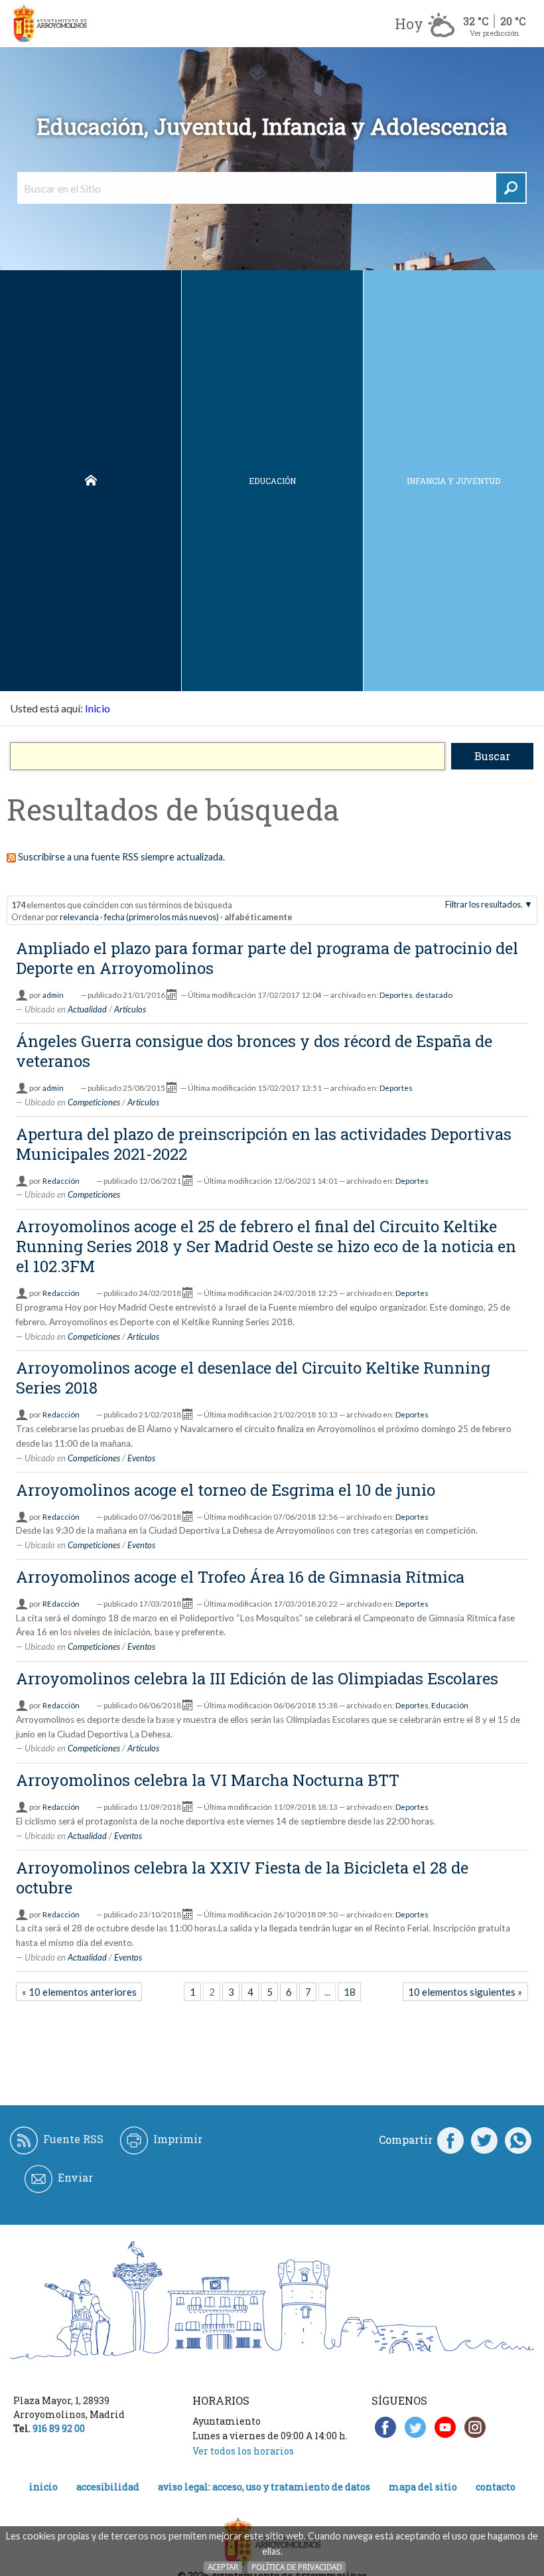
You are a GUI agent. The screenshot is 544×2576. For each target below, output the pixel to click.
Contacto (496, 2487)
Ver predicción (494, 33)
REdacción (61, 1604)
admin (53, 995)
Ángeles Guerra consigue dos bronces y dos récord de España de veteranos (254, 1051)
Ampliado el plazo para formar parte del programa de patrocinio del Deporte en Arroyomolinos (267, 958)
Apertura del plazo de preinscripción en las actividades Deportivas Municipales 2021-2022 (264, 1144)
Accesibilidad (108, 2487)
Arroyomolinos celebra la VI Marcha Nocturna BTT (208, 1780)
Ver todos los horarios (243, 2451)
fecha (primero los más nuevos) (162, 917)
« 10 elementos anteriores (79, 1992)
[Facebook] (450, 2140)
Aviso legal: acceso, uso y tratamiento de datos (264, 2487)
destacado (434, 995)
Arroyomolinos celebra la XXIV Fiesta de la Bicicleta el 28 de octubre (242, 1878)
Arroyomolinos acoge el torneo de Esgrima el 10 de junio (226, 1490)
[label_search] (511, 188)
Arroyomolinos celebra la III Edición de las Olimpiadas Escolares (257, 1678)
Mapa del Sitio (423, 2487)
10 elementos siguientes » (465, 1992)
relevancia (79, 917)
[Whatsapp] (518, 2140)
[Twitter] (484, 2140)
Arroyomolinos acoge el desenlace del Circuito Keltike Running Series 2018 (253, 1378)
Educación (272, 481)
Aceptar (223, 2567)
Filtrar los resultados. (484, 904)
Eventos (141, 1458)
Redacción (61, 1181)
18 (350, 1992)
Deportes (396, 995)
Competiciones (94, 1102)
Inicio (91, 481)
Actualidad (87, 1009)
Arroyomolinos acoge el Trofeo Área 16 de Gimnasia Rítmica (240, 1577)
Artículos (130, 1009)
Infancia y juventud (453, 481)
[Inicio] (50, 24)
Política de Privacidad (297, 2567)
